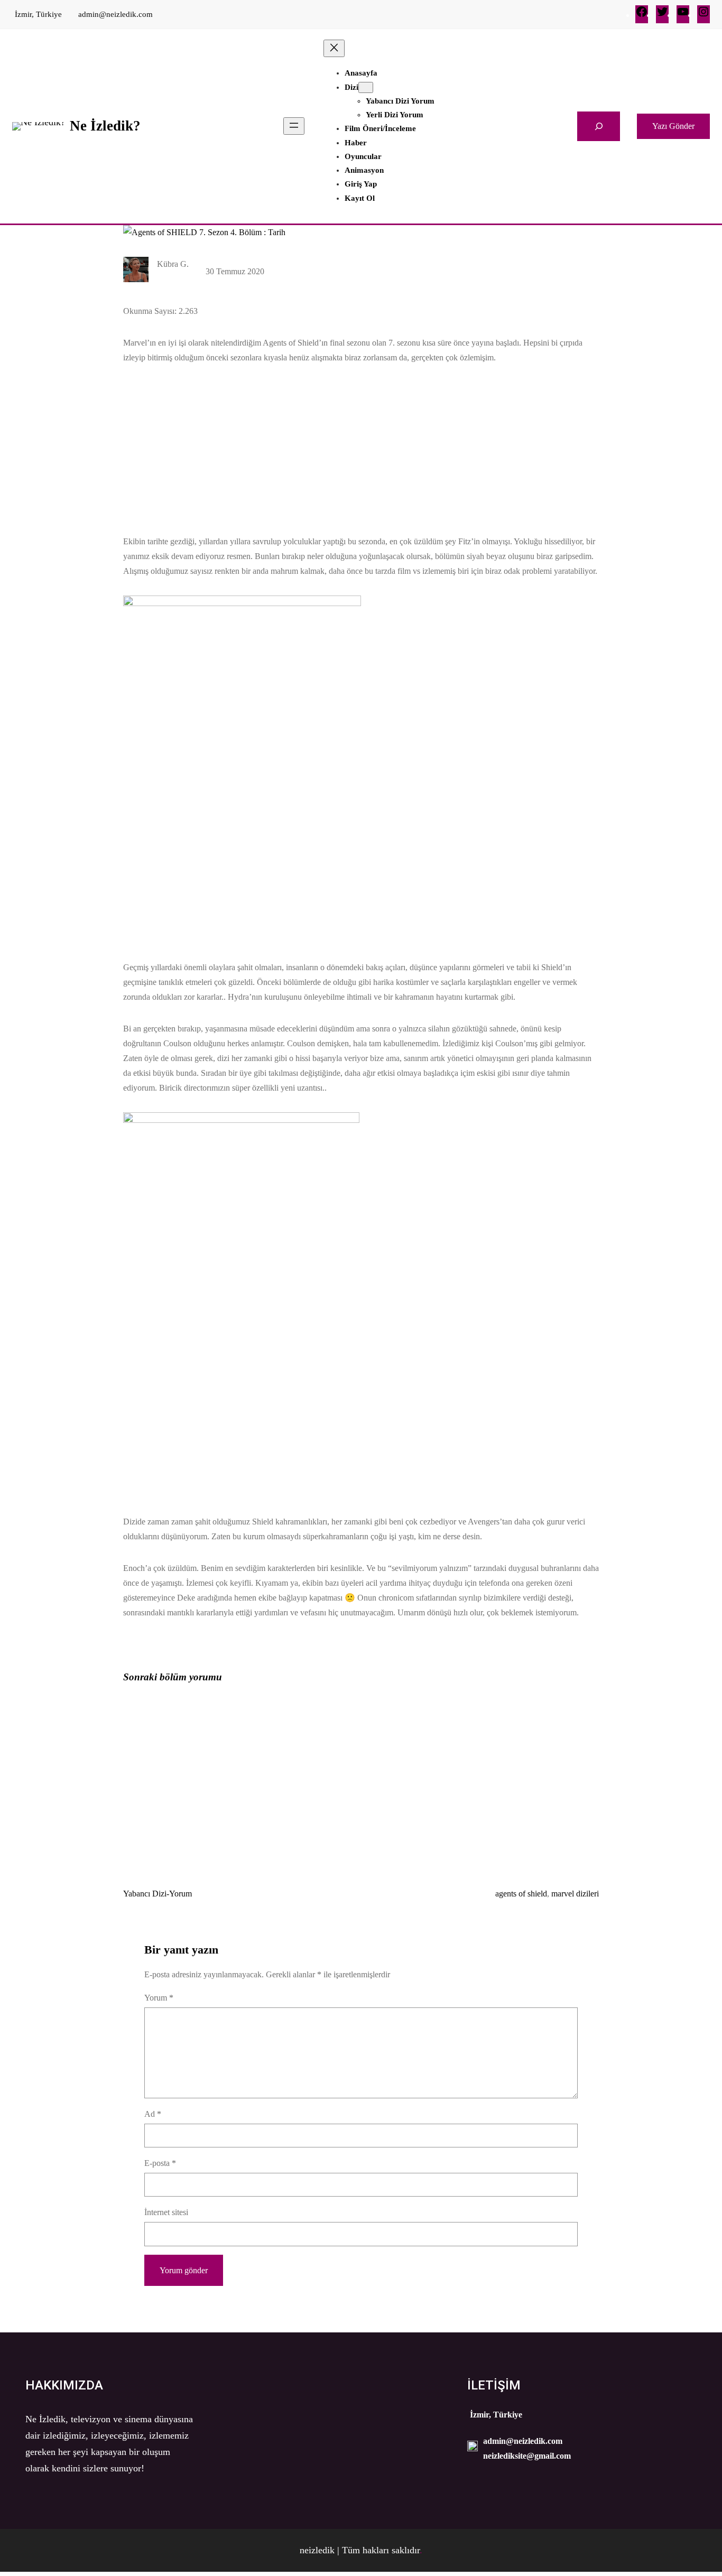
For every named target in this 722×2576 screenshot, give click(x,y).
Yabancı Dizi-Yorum (158, 1894)
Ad (153, 2114)
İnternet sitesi (166, 2212)
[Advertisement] (361, 443)
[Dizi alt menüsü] (366, 87)
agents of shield (521, 1894)
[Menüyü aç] (294, 126)
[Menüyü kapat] (334, 48)
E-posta (160, 2163)
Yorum (159, 1998)
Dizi (351, 87)
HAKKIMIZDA (64, 2385)
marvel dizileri (575, 1894)
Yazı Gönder (673, 126)
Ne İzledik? (105, 126)
